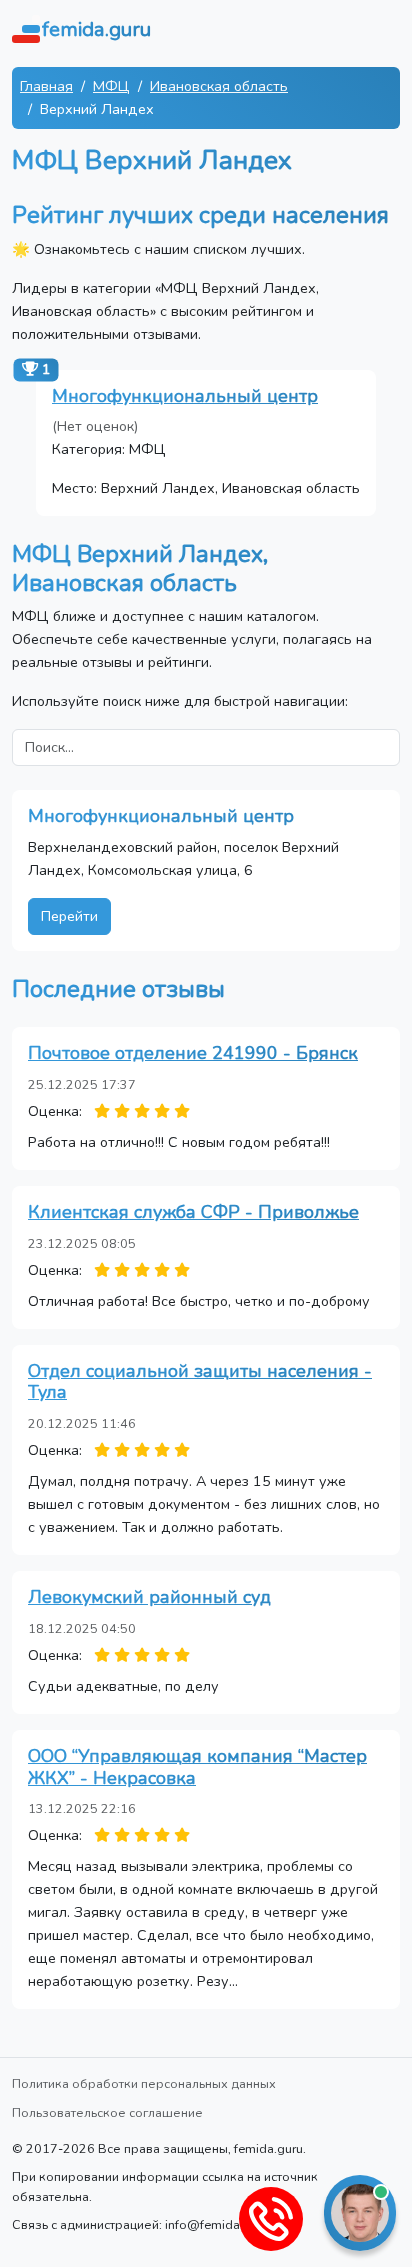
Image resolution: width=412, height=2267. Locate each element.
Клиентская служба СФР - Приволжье (193, 1212)
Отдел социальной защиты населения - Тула (200, 1382)
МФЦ (111, 86)
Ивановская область (219, 86)
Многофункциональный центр (185, 396)
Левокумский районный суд (149, 1597)
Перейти (69, 916)
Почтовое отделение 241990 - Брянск (193, 1053)
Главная (46, 86)
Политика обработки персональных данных (144, 2083)
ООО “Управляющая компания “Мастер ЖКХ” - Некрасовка (197, 1767)
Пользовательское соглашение (107, 2112)
